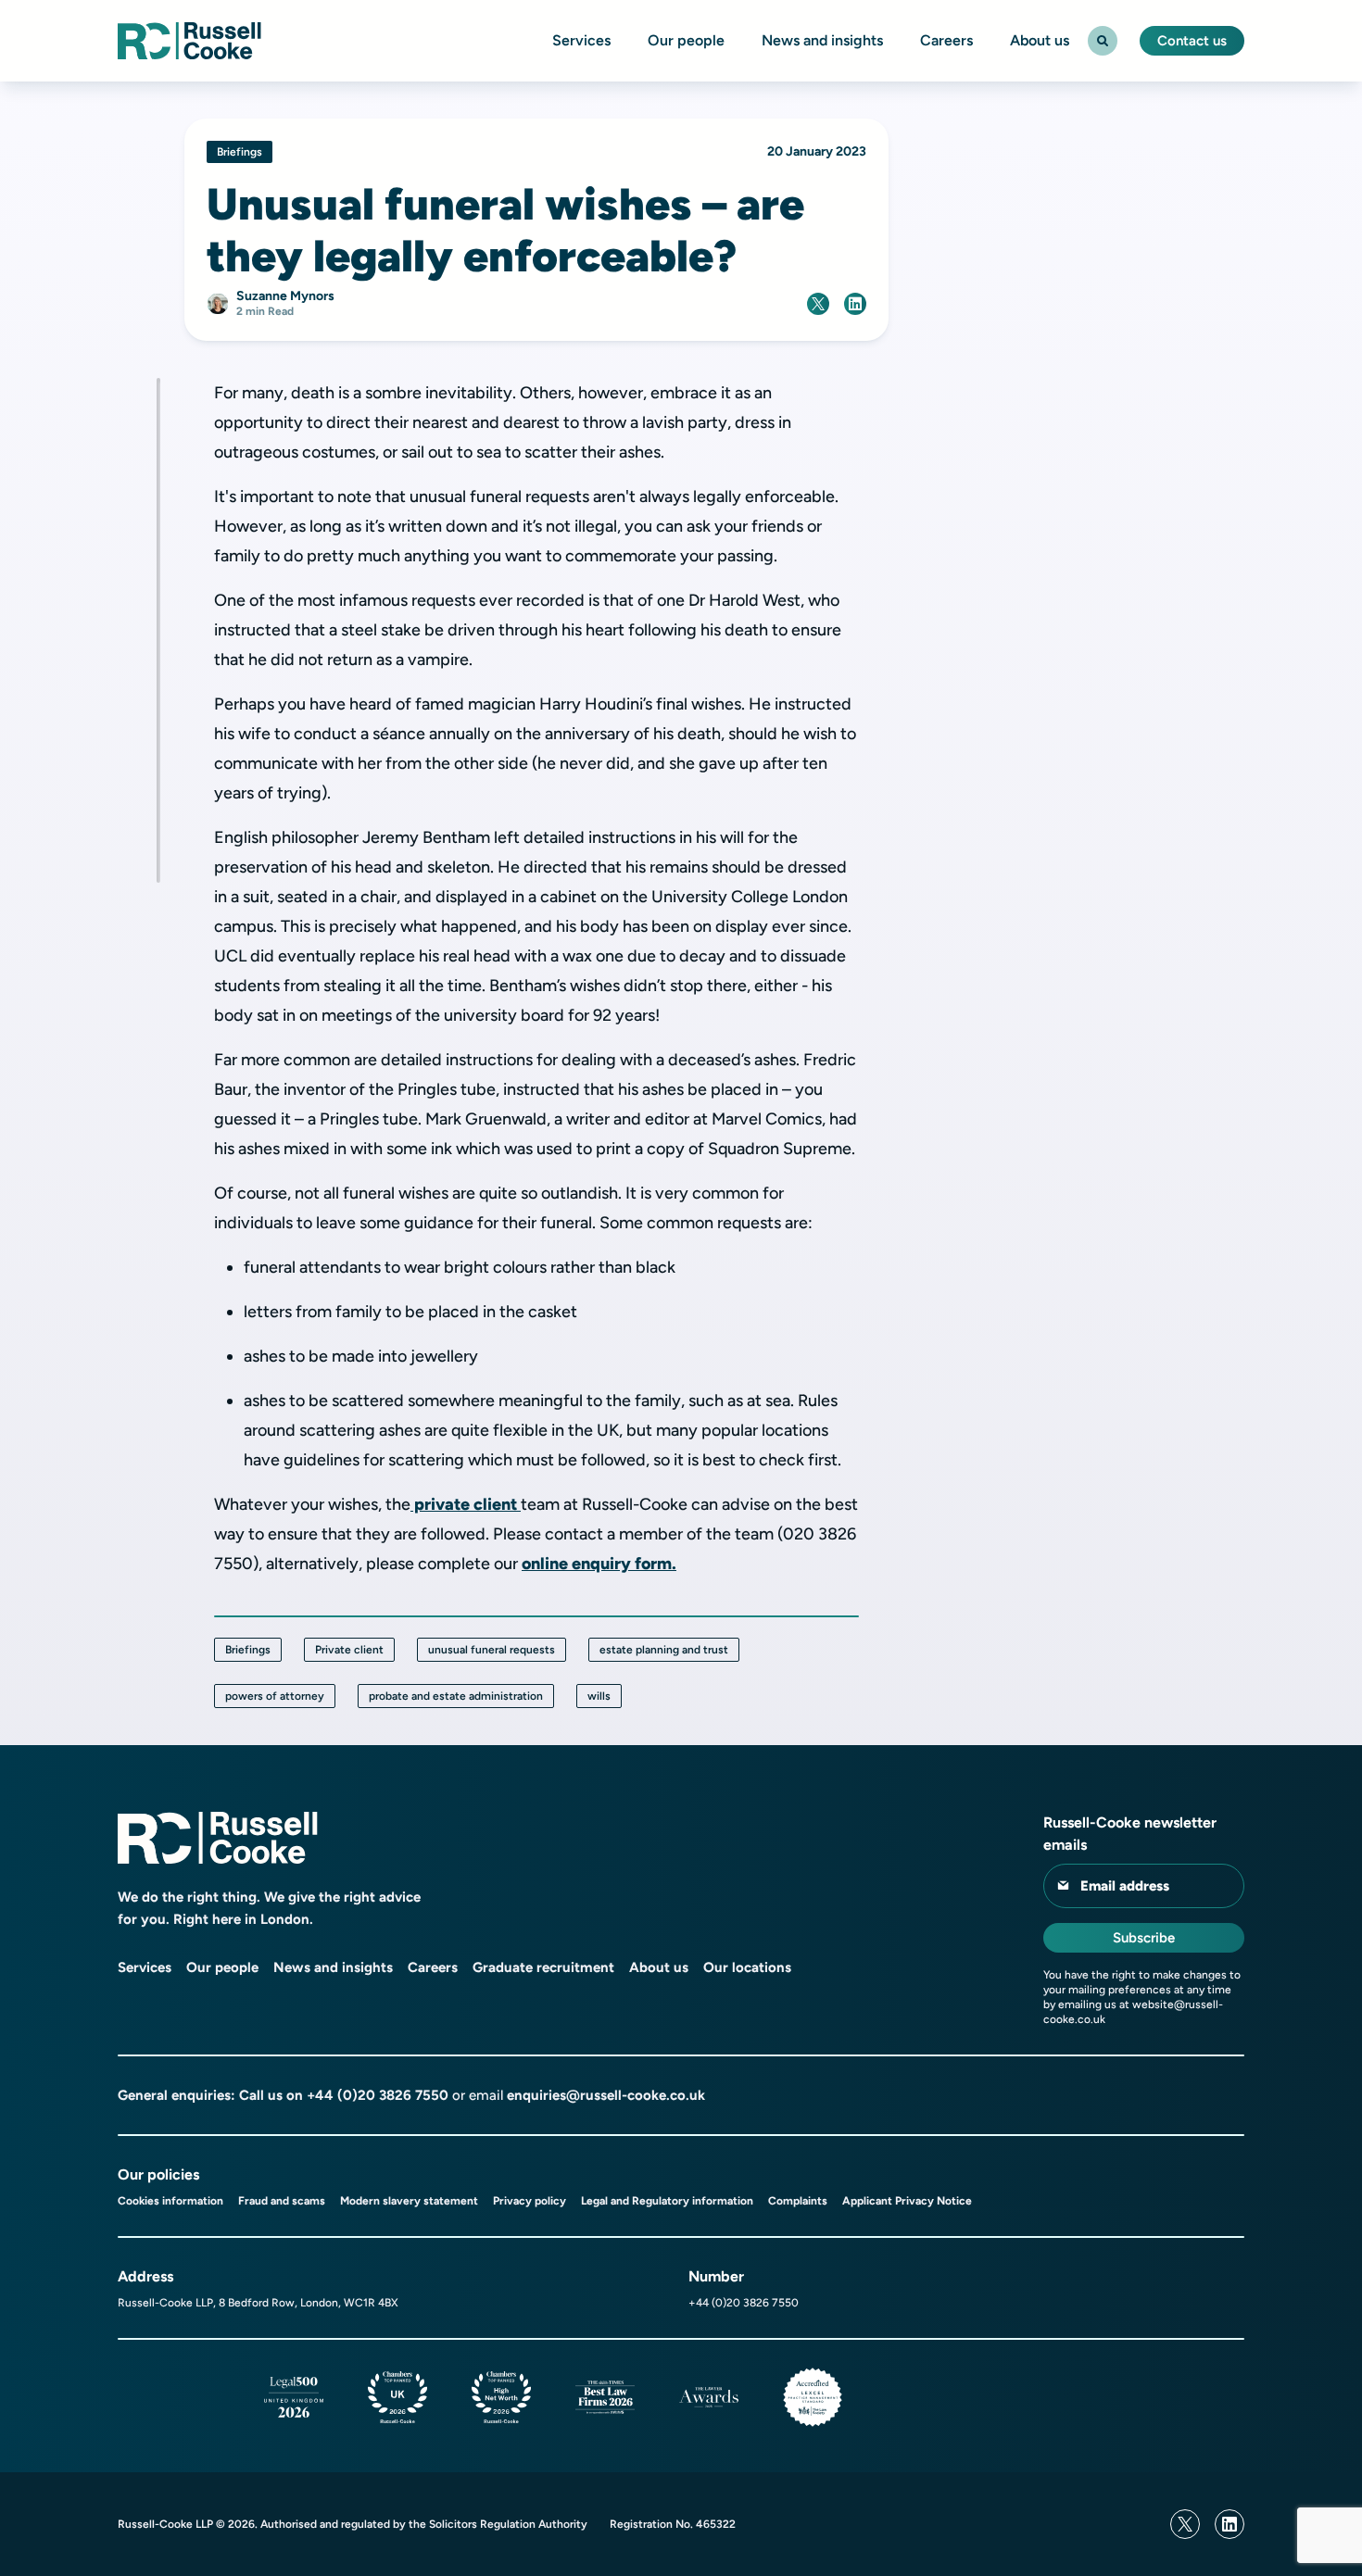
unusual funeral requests (492, 1650)
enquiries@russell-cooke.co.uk (606, 2095)
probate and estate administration (456, 1696)
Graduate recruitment (543, 1967)
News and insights (822, 41)
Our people (686, 41)
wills (599, 1696)
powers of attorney (275, 1696)
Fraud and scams (282, 2201)
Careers (946, 41)
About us (1040, 41)
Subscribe (1144, 1938)
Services (581, 41)
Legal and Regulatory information (667, 2201)
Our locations (747, 1967)
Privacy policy (530, 2201)
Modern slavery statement (409, 2201)
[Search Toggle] (1103, 41)
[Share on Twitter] (818, 304)
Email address (1125, 1886)
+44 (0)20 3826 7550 (378, 2095)
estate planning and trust (664, 1650)
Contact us (1192, 41)
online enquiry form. (599, 1564)
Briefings (248, 1650)
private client (466, 1504)
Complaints (798, 2201)
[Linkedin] (1230, 2524)
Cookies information (170, 2201)
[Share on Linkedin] (855, 304)
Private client (349, 1650)
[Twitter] (1185, 2524)
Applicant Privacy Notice (907, 2201)
